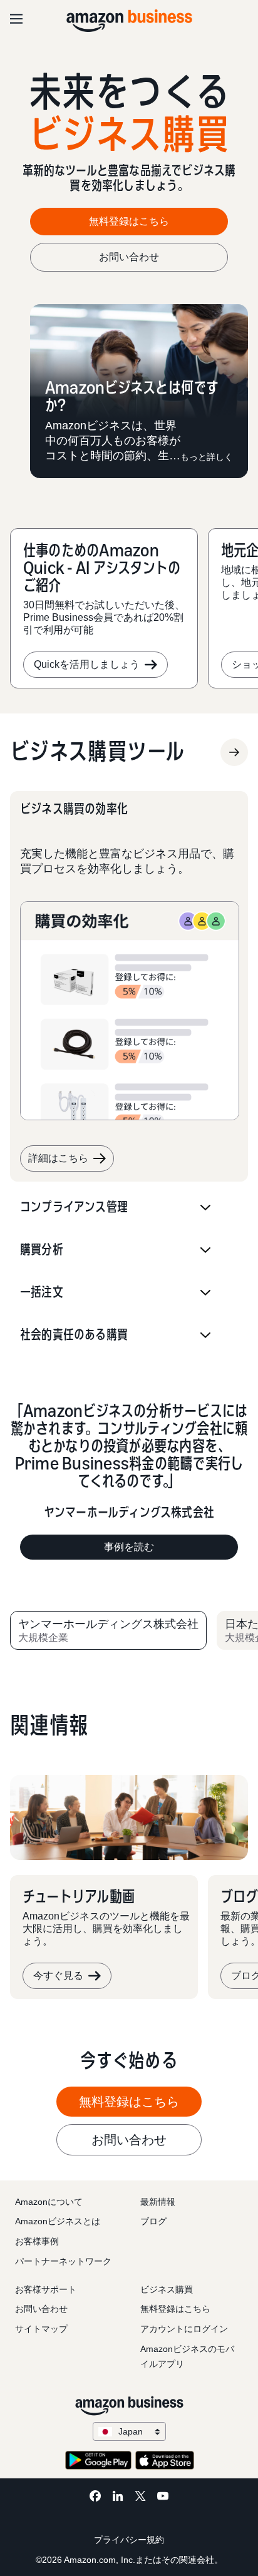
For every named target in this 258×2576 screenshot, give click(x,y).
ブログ (153, 2221)
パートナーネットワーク (63, 2261)
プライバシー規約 (129, 2540)
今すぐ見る (58, 1975)
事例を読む (129, 1547)
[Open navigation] (16, 19)
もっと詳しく (207, 457)
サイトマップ (41, 2329)
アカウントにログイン (184, 2329)
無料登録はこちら (129, 221)
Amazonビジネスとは (58, 2221)
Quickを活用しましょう (87, 664)
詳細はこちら (58, 1158)
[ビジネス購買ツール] (234, 752)
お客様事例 (37, 2241)
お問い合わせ (129, 257)
